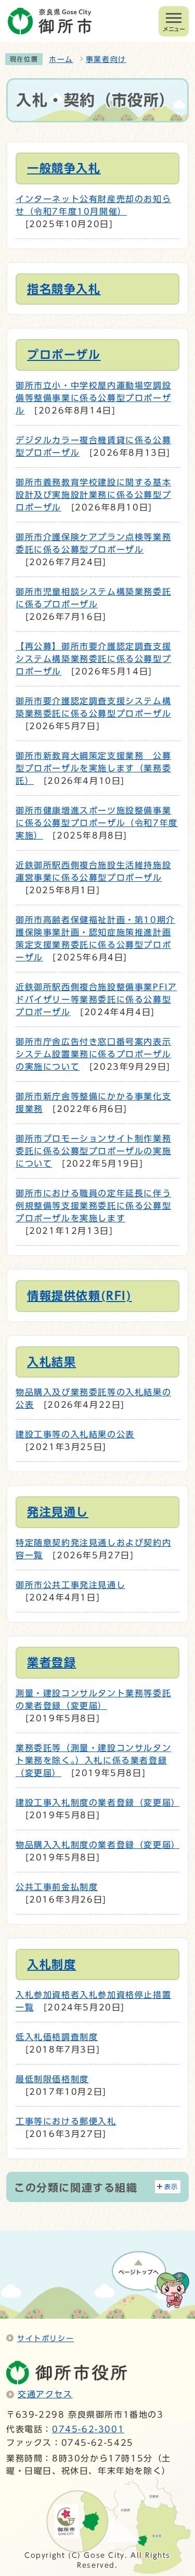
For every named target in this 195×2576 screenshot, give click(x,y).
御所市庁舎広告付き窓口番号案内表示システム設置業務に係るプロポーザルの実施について (93, 1054)
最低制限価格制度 (52, 2079)
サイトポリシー (45, 2338)
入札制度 (51, 1965)
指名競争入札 (64, 289)
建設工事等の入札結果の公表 (75, 1434)
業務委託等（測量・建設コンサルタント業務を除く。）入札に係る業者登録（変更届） (93, 1760)
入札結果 (51, 1362)
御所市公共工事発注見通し (70, 1585)
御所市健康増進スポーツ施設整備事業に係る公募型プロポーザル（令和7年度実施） (97, 823)
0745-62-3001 (88, 2429)
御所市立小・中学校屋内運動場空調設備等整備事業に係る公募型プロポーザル (93, 398)
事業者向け (106, 59)
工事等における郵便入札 (66, 2121)
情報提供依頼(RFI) (80, 1296)
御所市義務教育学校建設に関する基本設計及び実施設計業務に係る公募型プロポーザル (93, 495)
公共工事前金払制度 (57, 1887)
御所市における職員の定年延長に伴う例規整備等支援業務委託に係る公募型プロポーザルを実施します (93, 1206)
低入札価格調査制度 (57, 2037)
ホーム (61, 59)
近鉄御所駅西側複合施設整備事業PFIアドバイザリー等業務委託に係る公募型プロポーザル (96, 999)
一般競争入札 (64, 168)
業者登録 (51, 1662)
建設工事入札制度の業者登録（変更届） (98, 1803)
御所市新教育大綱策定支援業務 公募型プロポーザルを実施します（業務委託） (93, 768)
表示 (171, 2187)
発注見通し (58, 1512)
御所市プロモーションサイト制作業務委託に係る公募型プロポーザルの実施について (93, 1151)
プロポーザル (64, 355)
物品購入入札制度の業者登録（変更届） (98, 1845)
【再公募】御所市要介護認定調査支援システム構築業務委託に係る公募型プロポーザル (93, 659)
